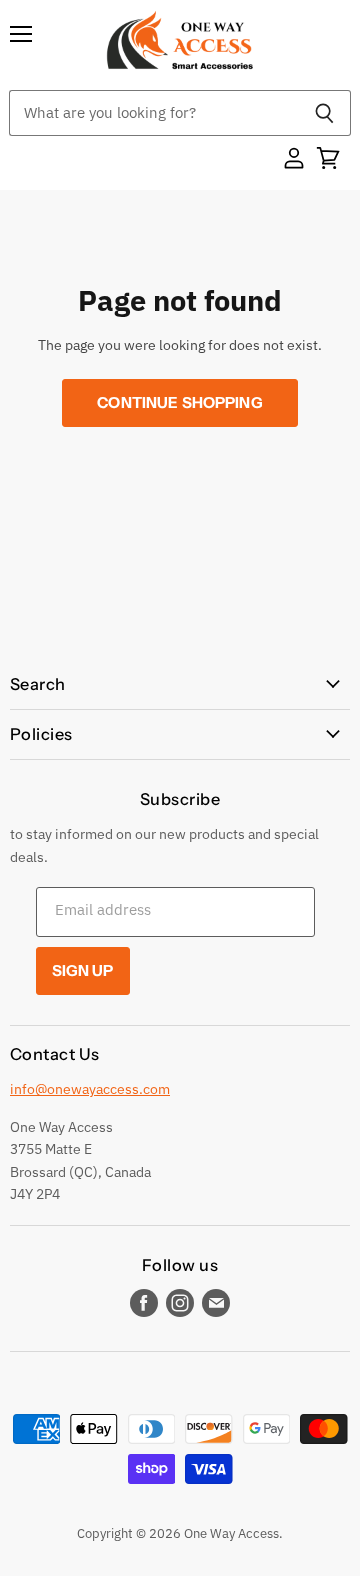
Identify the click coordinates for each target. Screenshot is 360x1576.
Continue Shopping (180, 402)
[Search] (324, 113)
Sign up (83, 970)
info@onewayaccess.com (90, 1089)
